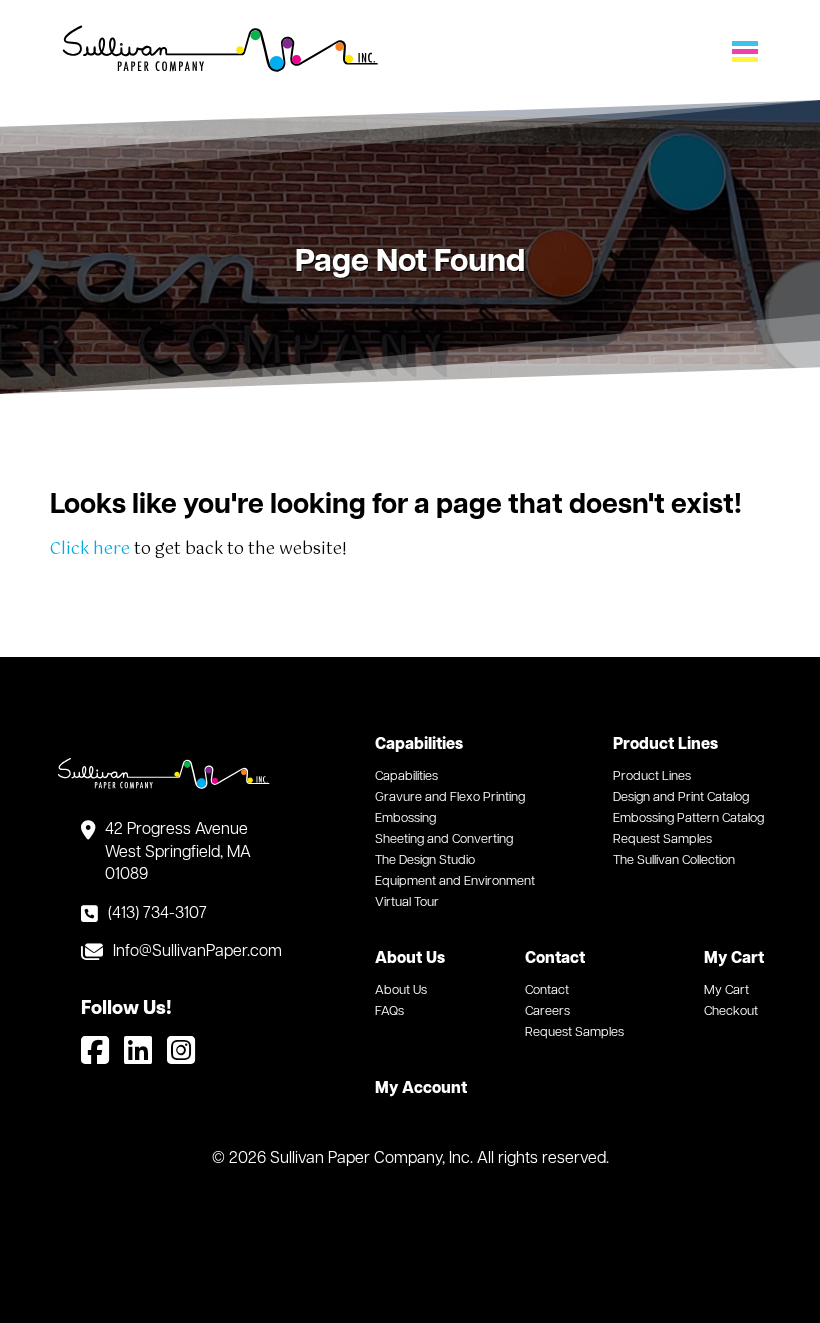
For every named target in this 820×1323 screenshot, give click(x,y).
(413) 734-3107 (157, 914)
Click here (90, 549)
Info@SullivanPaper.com (192, 952)
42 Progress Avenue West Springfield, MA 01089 (178, 852)
